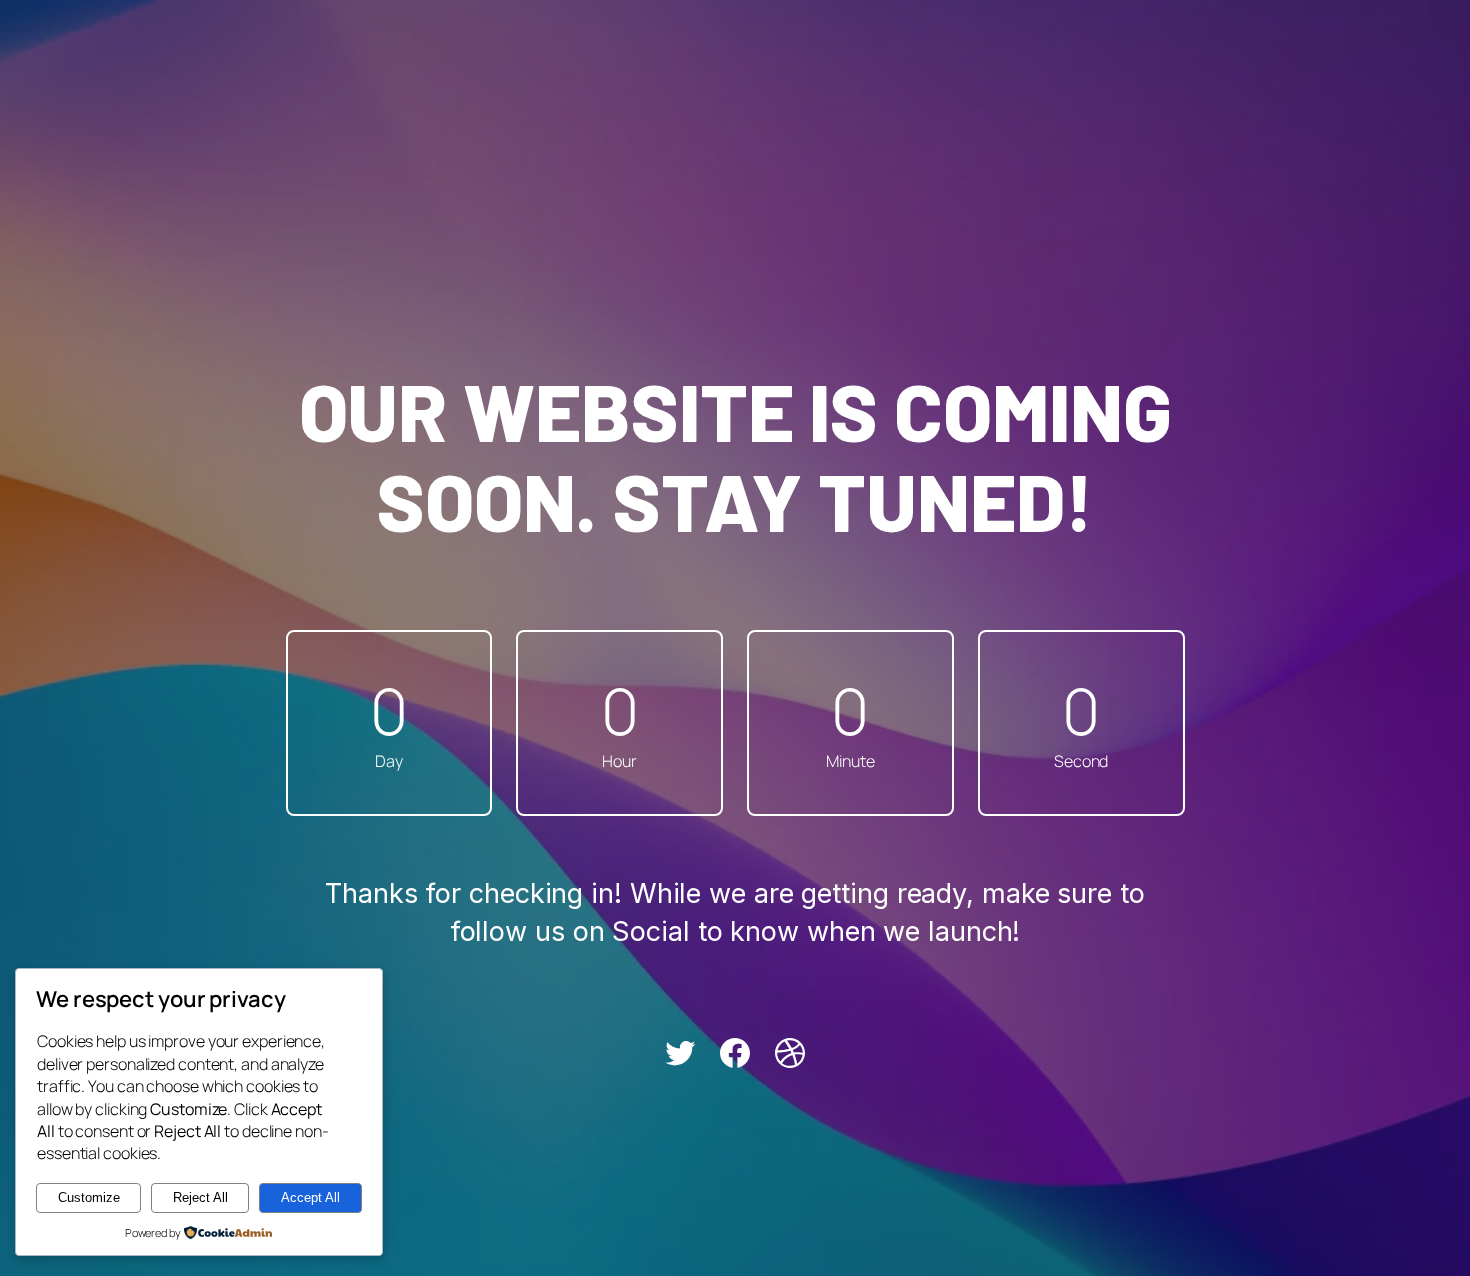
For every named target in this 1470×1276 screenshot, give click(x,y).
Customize (89, 1197)
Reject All (200, 1197)
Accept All (310, 1197)
